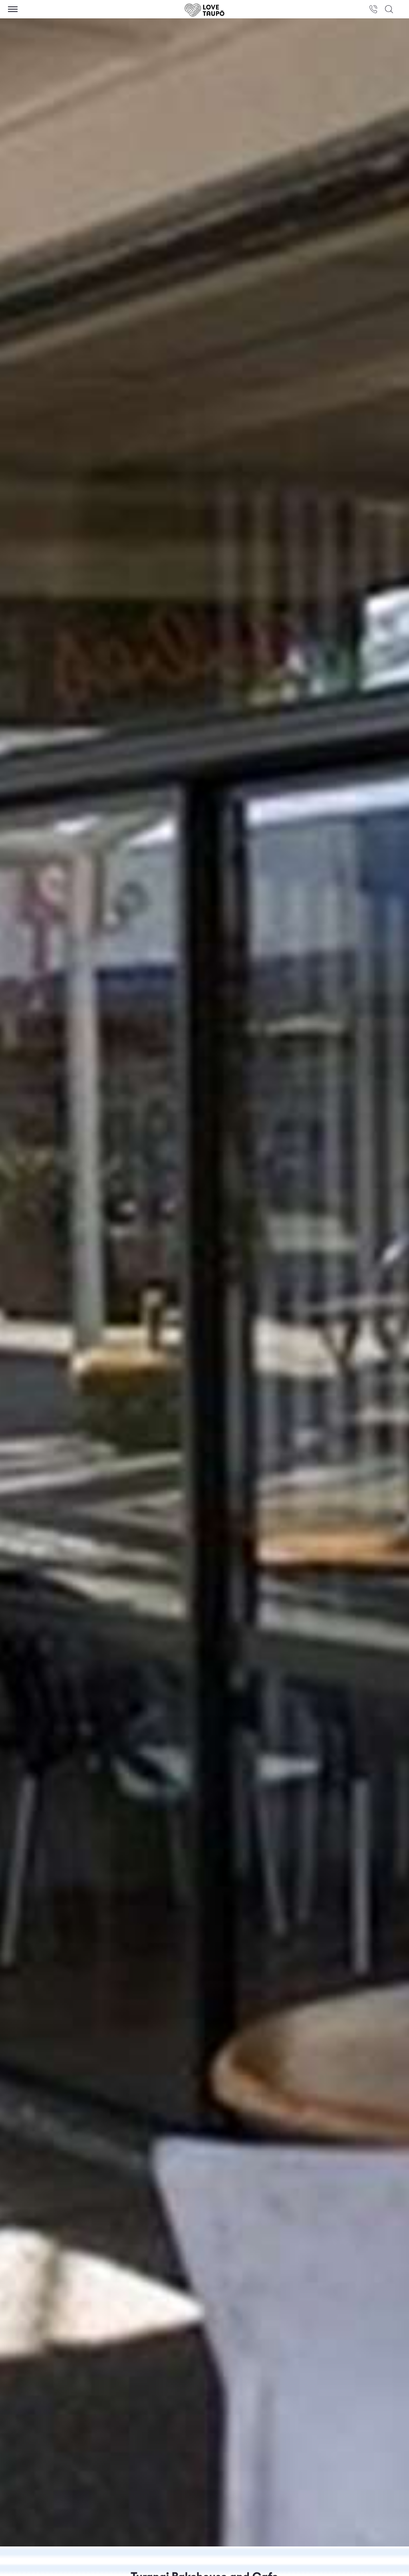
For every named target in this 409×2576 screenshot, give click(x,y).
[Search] (389, 9)
